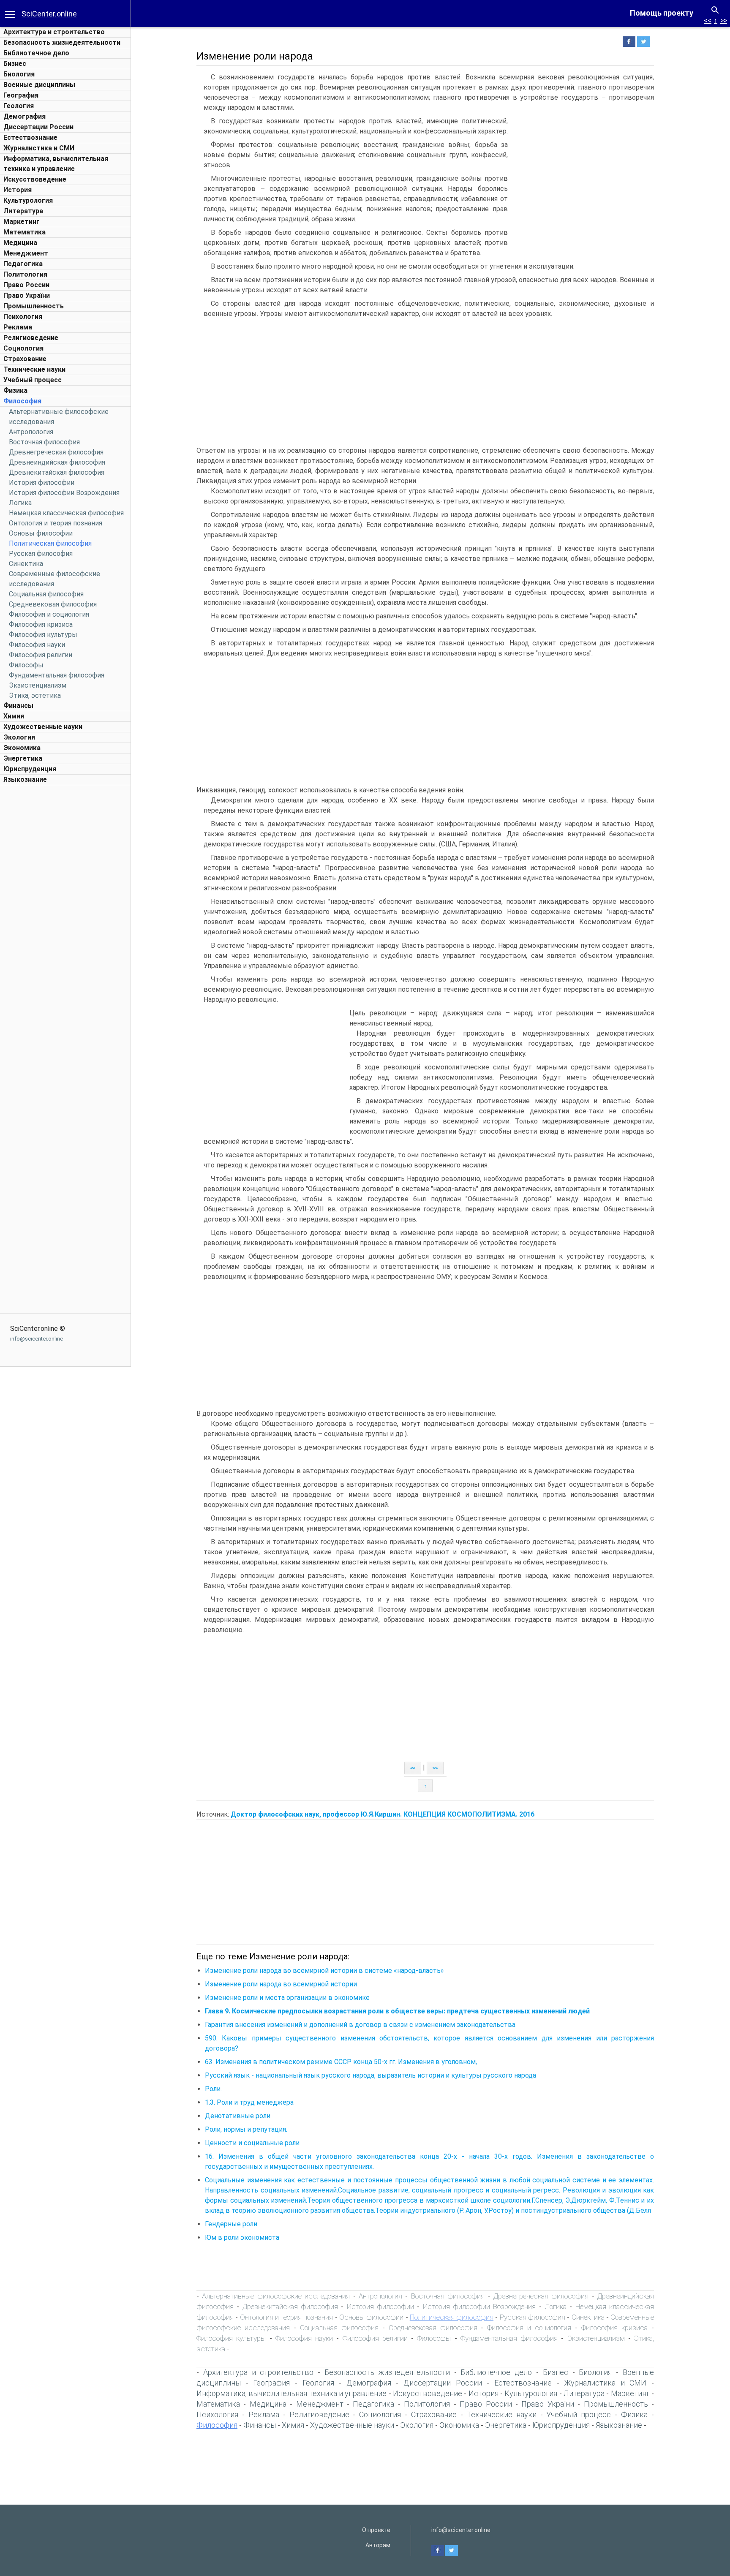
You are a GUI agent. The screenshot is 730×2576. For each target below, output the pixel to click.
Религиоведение (31, 338)
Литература (23, 211)
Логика (20, 503)
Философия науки (37, 645)
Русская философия (41, 554)
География (21, 95)
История (18, 190)
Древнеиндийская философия (57, 462)
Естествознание (30, 137)
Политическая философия (50, 543)
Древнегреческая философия (56, 452)
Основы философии (41, 533)
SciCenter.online (49, 14)
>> (724, 20)
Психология (23, 317)
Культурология (28, 200)
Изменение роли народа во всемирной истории (281, 1984)
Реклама (18, 327)
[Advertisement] (65, 916)
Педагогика (23, 264)
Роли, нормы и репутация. (246, 2129)
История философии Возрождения (64, 493)
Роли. (213, 2089)
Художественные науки (43, 727)
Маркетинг (22, 222)
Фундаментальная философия (57, 675)
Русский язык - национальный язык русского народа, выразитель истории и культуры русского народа (370, 2075)
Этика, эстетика (35, 695)
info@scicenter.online (37, 1339)
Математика (25, 232)
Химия (14, 716)
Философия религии (41, 655)
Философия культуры (43, 635)
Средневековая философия (53, 604)
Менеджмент (26, 253)
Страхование (25, 359)
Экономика (22, 748)
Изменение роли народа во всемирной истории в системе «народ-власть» (324, 1971)
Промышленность (34, 306)
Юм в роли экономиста (242, 2237)
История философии (42, 483)
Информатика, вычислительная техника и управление (291, 2393)
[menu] (10, 14)
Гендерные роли (231, 2224)
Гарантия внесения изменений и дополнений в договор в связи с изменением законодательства (360, 2025)
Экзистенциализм (38, 685)
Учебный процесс (33, 380)
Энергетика (23, 758)
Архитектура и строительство (54, 32)
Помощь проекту (662, 13)
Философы (26, 665)
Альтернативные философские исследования (276, 2296)
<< (708, 20)
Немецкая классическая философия (66, 513)
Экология (19, 737)
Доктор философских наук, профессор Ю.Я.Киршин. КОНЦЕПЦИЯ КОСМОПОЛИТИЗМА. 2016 (383, 1814)
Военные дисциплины (39, 85)
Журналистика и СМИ (39, 148)
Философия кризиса (41, 624)
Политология (25, 274)
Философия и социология (49, 614)
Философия (22, 401)
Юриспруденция (30, 769)
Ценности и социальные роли (252, 2143)
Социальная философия (46, 594)
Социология (23, 348)
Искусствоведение (35, 179)
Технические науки (34, 369)
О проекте (376, 2530)
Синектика (26, 564)
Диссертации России (38, 127)
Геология (19, 106)
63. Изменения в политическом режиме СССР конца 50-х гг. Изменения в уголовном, (341, 2062)
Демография (25, 116)
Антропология (31, 432)
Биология (19, 74)
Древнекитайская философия (57, 472)
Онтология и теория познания (56, 523)
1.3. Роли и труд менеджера (249, 2102)
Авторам (378, 2545)
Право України (27, 295)
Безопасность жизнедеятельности (62, 42)
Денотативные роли (238, 2116)
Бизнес (15, 64)
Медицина (20, 243)
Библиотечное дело (36, 53)
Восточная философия (44, 442)
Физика (15, 390)
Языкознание (25, 779)
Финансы (18, 706)
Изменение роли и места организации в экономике (287, 1998)
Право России (26, 285)
